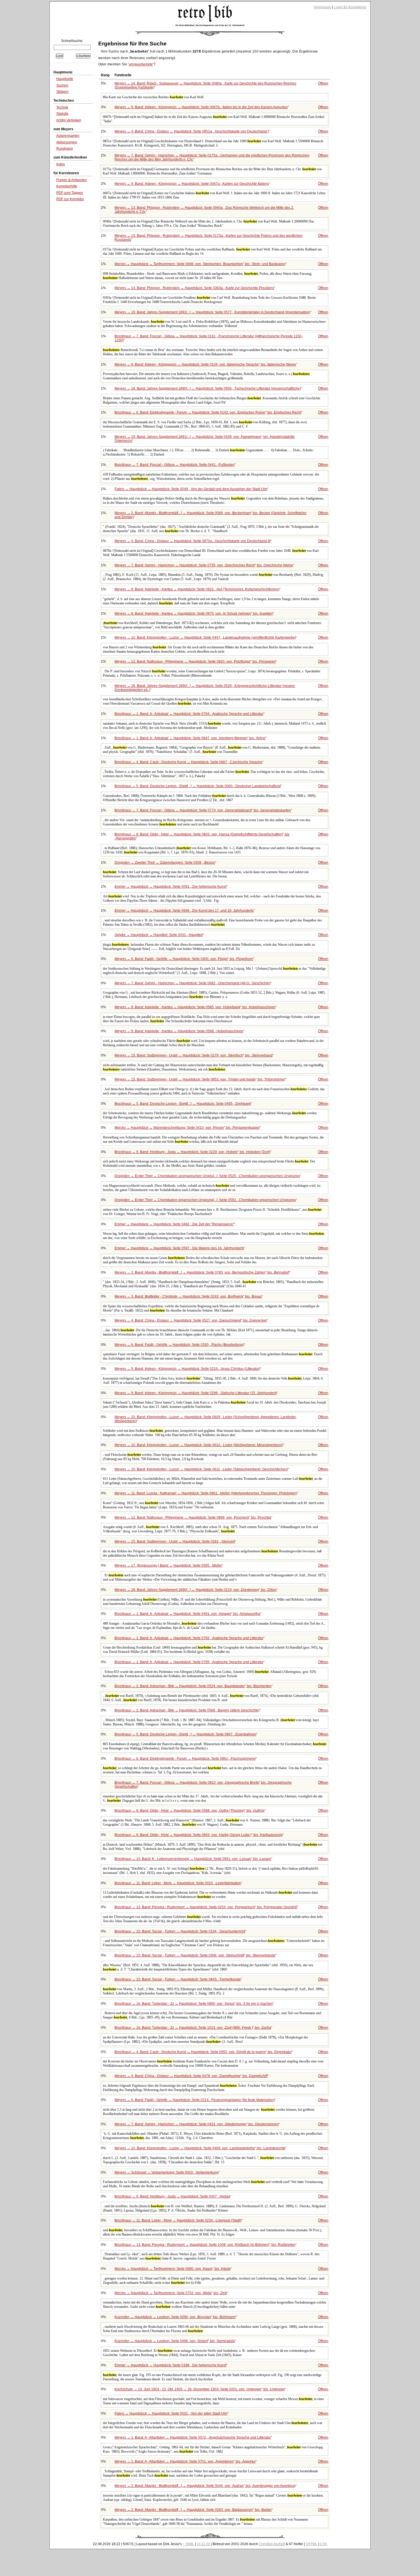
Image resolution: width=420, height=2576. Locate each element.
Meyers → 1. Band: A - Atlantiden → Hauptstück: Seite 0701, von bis (185, 2461)
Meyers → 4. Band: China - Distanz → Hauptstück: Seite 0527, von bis (191, 1320)
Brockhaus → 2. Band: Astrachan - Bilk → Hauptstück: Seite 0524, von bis (193, 1686)
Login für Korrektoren (350, 7)
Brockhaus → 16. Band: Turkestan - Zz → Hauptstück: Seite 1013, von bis (193, 2028)
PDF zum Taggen (70, 193)
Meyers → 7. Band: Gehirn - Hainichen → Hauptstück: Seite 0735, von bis (204, 565)
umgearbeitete (141, 64)
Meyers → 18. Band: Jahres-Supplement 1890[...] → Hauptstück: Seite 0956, (208, 388)
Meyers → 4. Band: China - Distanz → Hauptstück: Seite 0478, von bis (191, 2076)
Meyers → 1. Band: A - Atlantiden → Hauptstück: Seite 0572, (193, 2437)
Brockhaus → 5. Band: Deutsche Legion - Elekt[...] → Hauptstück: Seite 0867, (185, 1734)
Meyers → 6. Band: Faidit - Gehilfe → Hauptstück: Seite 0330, (179, 1345)
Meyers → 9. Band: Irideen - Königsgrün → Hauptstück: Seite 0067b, (201, 107)
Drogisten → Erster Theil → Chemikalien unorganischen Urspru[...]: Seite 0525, (207, 1176)
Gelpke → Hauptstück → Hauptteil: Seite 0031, (159, 935)
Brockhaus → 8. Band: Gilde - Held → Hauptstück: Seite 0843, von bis (199, 1835)
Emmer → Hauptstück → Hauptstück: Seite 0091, (170, 887)
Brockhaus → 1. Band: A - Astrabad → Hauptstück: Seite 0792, (189, 1638)
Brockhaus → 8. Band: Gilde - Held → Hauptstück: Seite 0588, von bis (190, 1811)
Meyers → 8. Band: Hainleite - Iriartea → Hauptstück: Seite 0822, (197, 589)
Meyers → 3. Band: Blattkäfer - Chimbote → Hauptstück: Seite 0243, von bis (188, 1296)
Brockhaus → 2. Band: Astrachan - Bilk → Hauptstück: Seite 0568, (187, 1710)
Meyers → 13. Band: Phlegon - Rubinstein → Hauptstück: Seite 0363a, (194, 288)
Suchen (62, 85)
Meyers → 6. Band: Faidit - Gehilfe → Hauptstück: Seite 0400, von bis (184, 959)
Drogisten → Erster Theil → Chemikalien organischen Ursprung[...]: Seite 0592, (205, 1200)
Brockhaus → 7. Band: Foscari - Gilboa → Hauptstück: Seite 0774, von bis (203, 810)
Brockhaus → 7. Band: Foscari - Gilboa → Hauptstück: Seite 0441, (175, 465)
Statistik (62, 114)
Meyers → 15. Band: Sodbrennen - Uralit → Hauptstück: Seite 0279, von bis (194, 1055)
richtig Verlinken (69, 120)
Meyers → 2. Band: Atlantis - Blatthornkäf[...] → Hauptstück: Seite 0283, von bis (193, 2510)
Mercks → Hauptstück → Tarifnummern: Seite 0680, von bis (173, 2269)
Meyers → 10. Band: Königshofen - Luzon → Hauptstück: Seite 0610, (199, 1445)
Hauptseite (65, 79)
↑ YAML (188, 2544)
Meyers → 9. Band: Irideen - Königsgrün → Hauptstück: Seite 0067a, (192, 184)
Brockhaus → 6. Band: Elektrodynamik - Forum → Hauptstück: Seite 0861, (185, 1759)
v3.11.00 (203, 2544)
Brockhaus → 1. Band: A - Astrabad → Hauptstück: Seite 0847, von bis (190, 738)
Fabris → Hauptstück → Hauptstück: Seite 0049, (191, 489)
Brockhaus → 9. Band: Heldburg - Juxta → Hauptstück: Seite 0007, (172, 2196)
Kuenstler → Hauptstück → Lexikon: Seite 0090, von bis (175, 2317)
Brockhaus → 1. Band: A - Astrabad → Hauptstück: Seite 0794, (189, 714)
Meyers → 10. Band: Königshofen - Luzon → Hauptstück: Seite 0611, (201, 1469)
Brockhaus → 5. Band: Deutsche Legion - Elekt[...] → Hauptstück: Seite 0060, (198, 786)
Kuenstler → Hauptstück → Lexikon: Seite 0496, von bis (175, 2341)
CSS (324, 2544)
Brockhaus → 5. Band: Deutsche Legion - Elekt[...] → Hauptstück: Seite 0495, (183, 1104)
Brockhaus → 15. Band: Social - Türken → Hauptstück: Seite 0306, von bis (195, 1955)
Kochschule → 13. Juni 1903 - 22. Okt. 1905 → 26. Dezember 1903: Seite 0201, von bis (200, 2389)
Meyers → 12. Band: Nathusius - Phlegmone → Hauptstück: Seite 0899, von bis (193, 1517)
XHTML (312, 2544)
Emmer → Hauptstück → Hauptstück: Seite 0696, (184, 911)
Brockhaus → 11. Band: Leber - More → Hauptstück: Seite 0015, (178, 1883)
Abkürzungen (67, 142)
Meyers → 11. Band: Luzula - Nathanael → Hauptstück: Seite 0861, (206, 1493)
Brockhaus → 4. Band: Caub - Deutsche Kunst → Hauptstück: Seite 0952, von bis (203, 2052)
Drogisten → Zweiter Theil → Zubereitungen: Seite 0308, (165, 863)
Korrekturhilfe (67, 186)
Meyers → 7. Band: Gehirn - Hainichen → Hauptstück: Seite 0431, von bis (197, 2124)
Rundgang (65, 149)
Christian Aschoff (272, 2544)
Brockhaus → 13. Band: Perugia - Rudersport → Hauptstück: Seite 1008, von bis (205, 2245)
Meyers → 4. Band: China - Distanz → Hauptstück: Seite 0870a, (192, 541)
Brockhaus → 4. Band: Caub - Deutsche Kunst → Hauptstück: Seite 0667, (188, 762)
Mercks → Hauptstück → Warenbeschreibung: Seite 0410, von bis (187, 1128)
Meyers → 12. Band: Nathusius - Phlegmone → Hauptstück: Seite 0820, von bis (195, 661)
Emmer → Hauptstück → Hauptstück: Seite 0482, (174, 1224)
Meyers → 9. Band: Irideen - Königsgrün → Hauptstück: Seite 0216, (187, 1369)
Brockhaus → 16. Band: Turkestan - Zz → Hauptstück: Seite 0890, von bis (194, 2004)
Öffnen (323, 83)
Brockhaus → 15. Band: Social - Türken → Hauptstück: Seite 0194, (180, 1931)
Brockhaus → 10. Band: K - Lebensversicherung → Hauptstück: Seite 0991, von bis (193, 1859)
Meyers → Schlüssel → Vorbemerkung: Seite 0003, (167, 2172)
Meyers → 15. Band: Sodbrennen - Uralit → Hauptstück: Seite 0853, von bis (200, 1079)
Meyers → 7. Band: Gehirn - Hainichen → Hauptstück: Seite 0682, (192, 983)
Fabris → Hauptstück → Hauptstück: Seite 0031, (171, 2413)
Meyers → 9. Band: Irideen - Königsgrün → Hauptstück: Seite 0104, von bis (205, 364)
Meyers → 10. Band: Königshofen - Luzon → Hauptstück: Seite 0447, (205, 638)
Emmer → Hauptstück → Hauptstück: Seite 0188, (170, 2365)
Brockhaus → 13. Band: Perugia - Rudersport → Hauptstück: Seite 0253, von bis (206, 1907)
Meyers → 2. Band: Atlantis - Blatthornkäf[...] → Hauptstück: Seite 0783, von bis (202, 1272)
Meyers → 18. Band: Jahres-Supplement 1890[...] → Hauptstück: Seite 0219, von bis (196, 1590)
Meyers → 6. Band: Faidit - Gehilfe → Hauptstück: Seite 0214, (195, 2100)
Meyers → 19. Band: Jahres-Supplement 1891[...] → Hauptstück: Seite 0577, (212, 312)
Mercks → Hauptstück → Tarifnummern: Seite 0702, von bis (171, 2293)
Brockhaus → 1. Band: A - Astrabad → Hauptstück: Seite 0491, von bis (187, 1614)
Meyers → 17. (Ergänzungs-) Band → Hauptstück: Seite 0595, (168, 1565)
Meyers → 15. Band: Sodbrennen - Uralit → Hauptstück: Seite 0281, (175, 1541)
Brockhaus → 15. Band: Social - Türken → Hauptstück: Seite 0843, (178, 1979)
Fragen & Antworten (72, 180)
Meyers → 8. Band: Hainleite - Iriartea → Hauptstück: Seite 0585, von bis (195, 1007)
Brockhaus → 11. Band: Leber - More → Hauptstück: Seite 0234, (178, 2220)
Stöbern (62, 92)
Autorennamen (68, 136)
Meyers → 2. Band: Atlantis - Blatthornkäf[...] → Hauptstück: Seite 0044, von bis (205, 2486)
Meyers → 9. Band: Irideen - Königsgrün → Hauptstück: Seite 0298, (196, 1393)
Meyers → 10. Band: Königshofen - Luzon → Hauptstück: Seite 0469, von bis (200, 2148)
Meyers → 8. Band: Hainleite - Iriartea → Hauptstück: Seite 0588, (179, 1031)
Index (61, 164)
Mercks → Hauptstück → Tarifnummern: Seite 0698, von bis (200, 264)
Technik (62, 107)
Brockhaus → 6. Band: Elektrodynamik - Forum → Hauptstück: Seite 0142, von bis (208, 412)
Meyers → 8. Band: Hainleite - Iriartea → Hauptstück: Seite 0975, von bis (194, 614)
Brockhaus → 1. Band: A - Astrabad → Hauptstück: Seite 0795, (189, 1662)
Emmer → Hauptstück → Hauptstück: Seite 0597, (179, 1248)
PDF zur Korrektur (70, 199)
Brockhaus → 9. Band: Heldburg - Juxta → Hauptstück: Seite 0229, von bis (192, 1152)
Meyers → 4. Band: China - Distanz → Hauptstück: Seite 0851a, (192, 131)
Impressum (323, 7)
